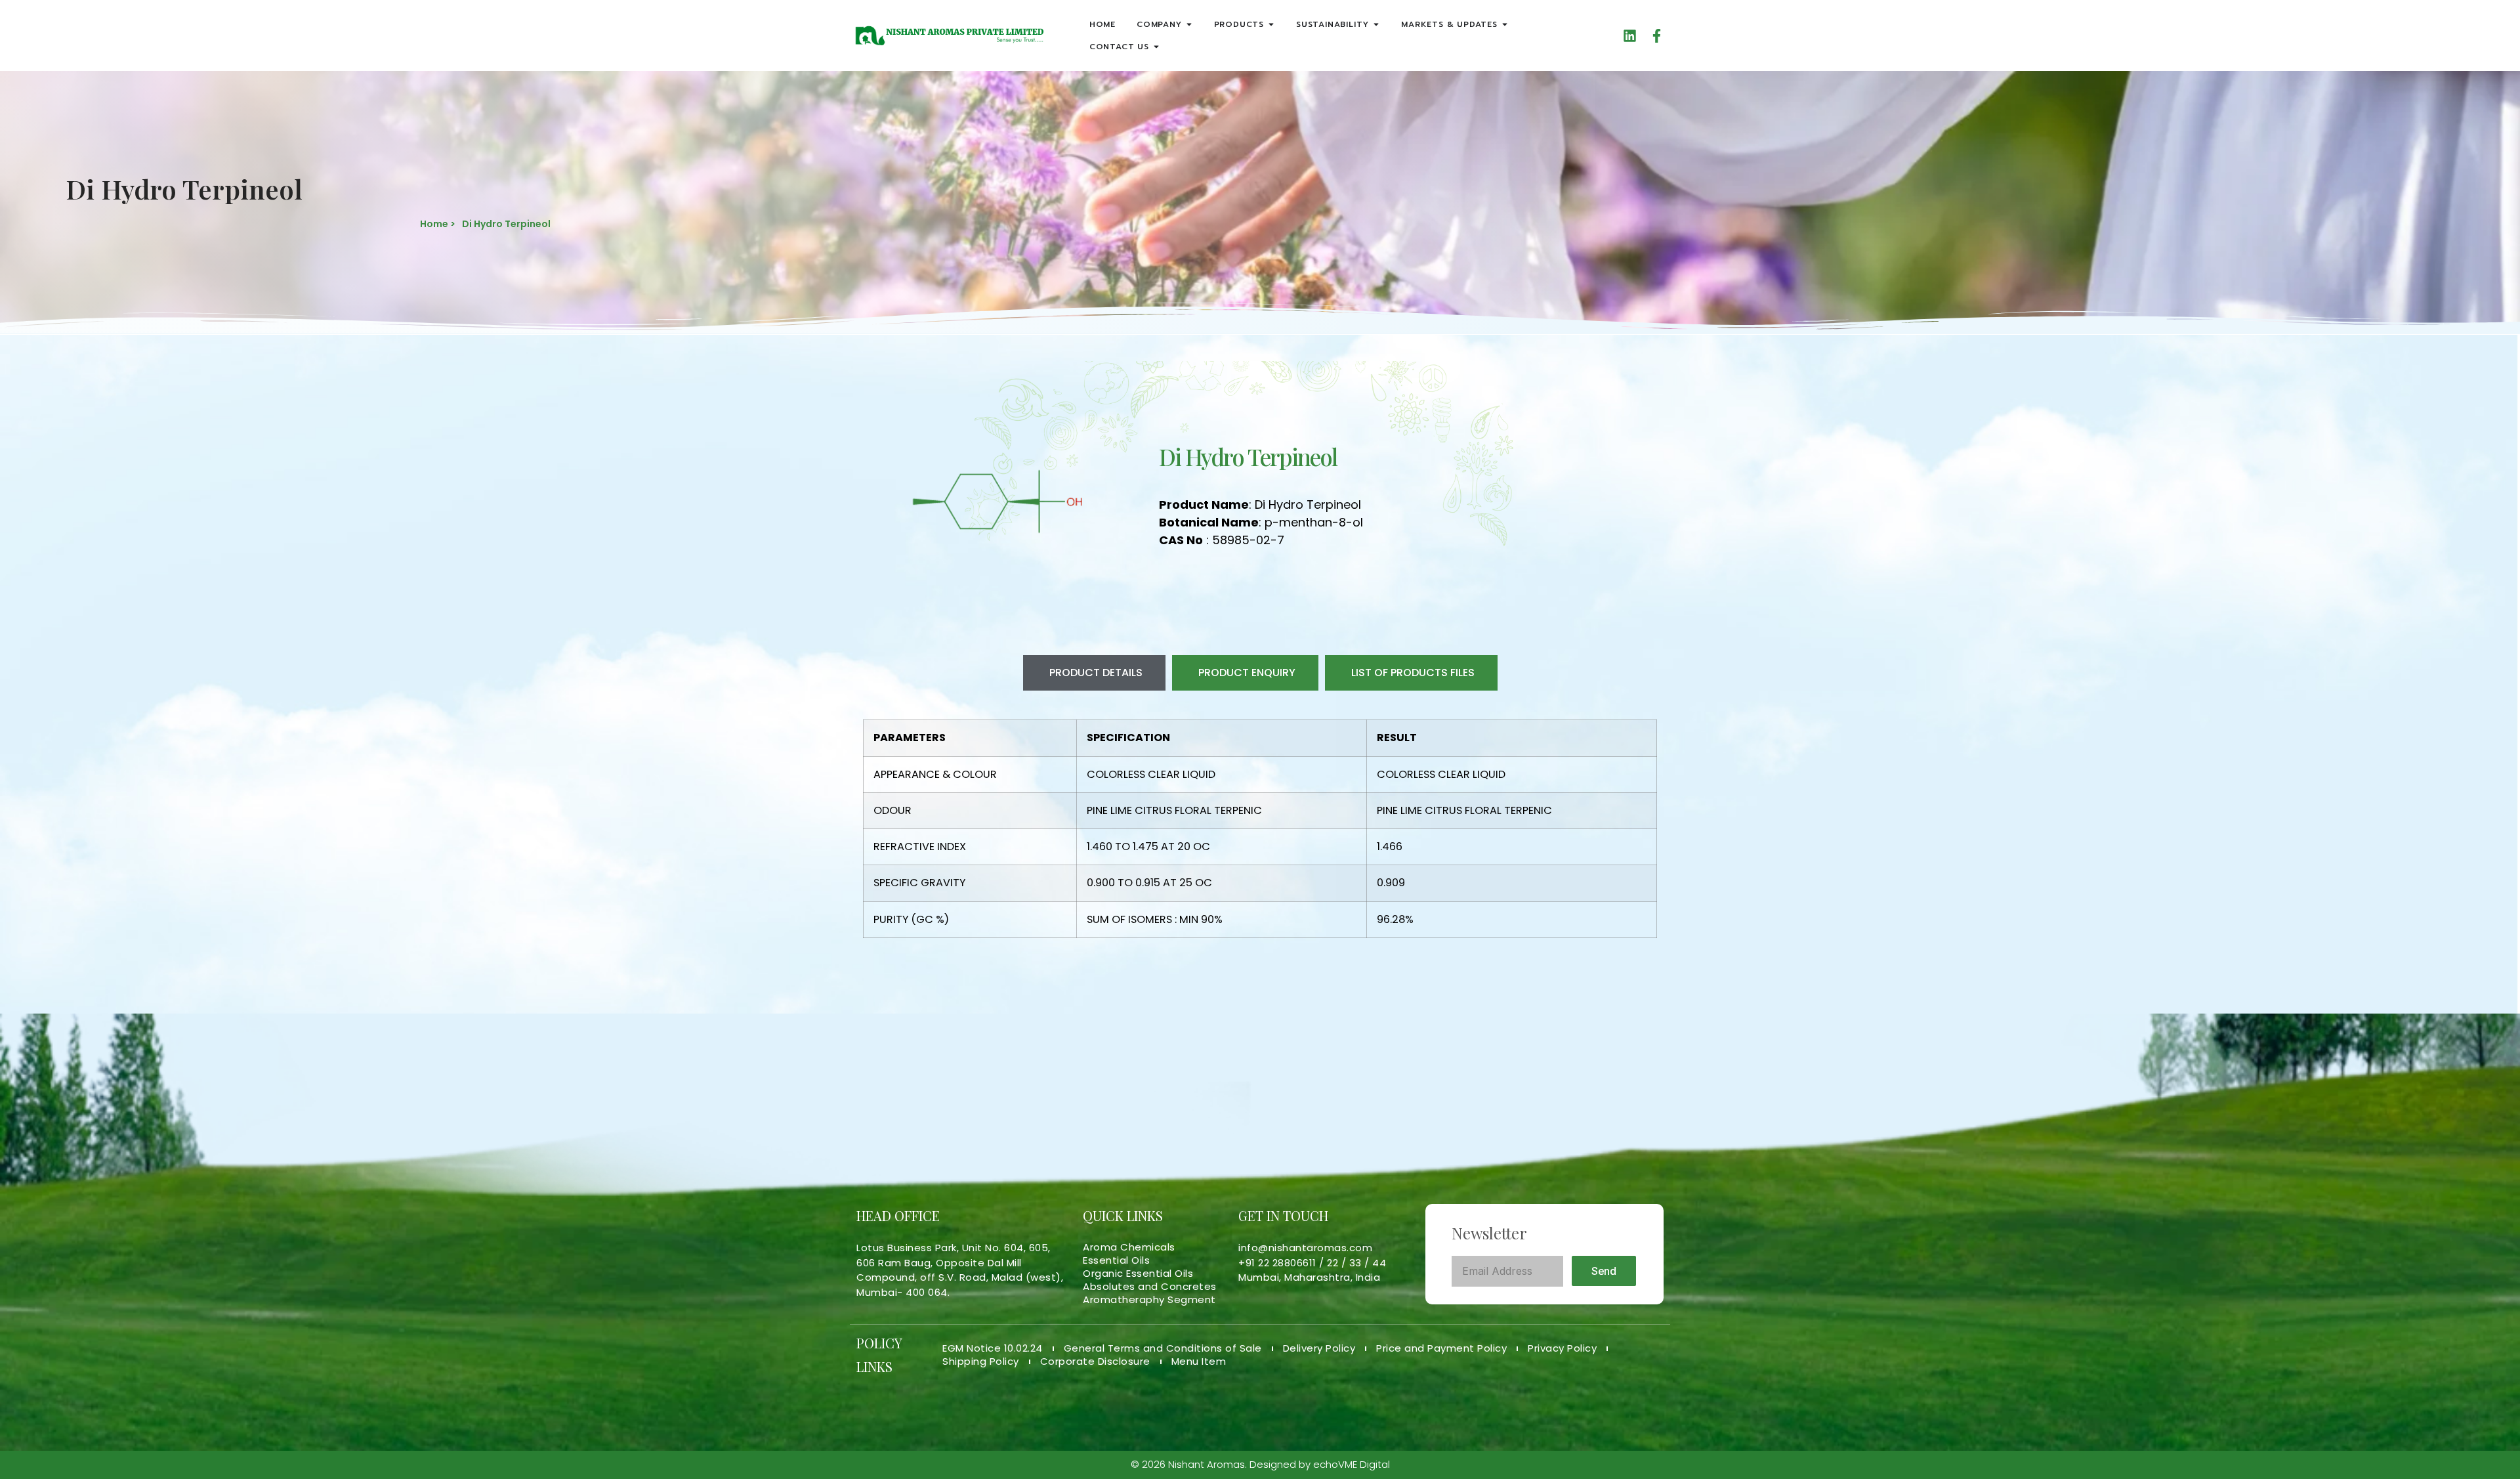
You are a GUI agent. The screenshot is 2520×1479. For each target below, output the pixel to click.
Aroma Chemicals (1129, 1247)
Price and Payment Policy (1441, 1348)
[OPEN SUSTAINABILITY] (1376, 24)
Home (1102, 24)
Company (1159, 24)
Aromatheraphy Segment (1149, 1300)
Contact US (1119, 47)
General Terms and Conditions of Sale (1163, 1348)
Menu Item (1199, 1361)
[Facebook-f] (1657, 36)
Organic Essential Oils (1138, 1274)
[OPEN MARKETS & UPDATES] (1505, 24)
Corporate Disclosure (1095, 1361)
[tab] (1094, 673)
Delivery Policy (1319, 1348)
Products (1239, 24)
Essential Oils (1116, 1260)
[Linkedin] (1630, 36)
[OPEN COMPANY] (1189, 24)
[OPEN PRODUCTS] (1271, 24)
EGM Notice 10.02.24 (993, 1348)
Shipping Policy (981, 1361)
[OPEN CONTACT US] (1156, 47)
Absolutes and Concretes (1150, 1287)
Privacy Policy (1562, 1348)
